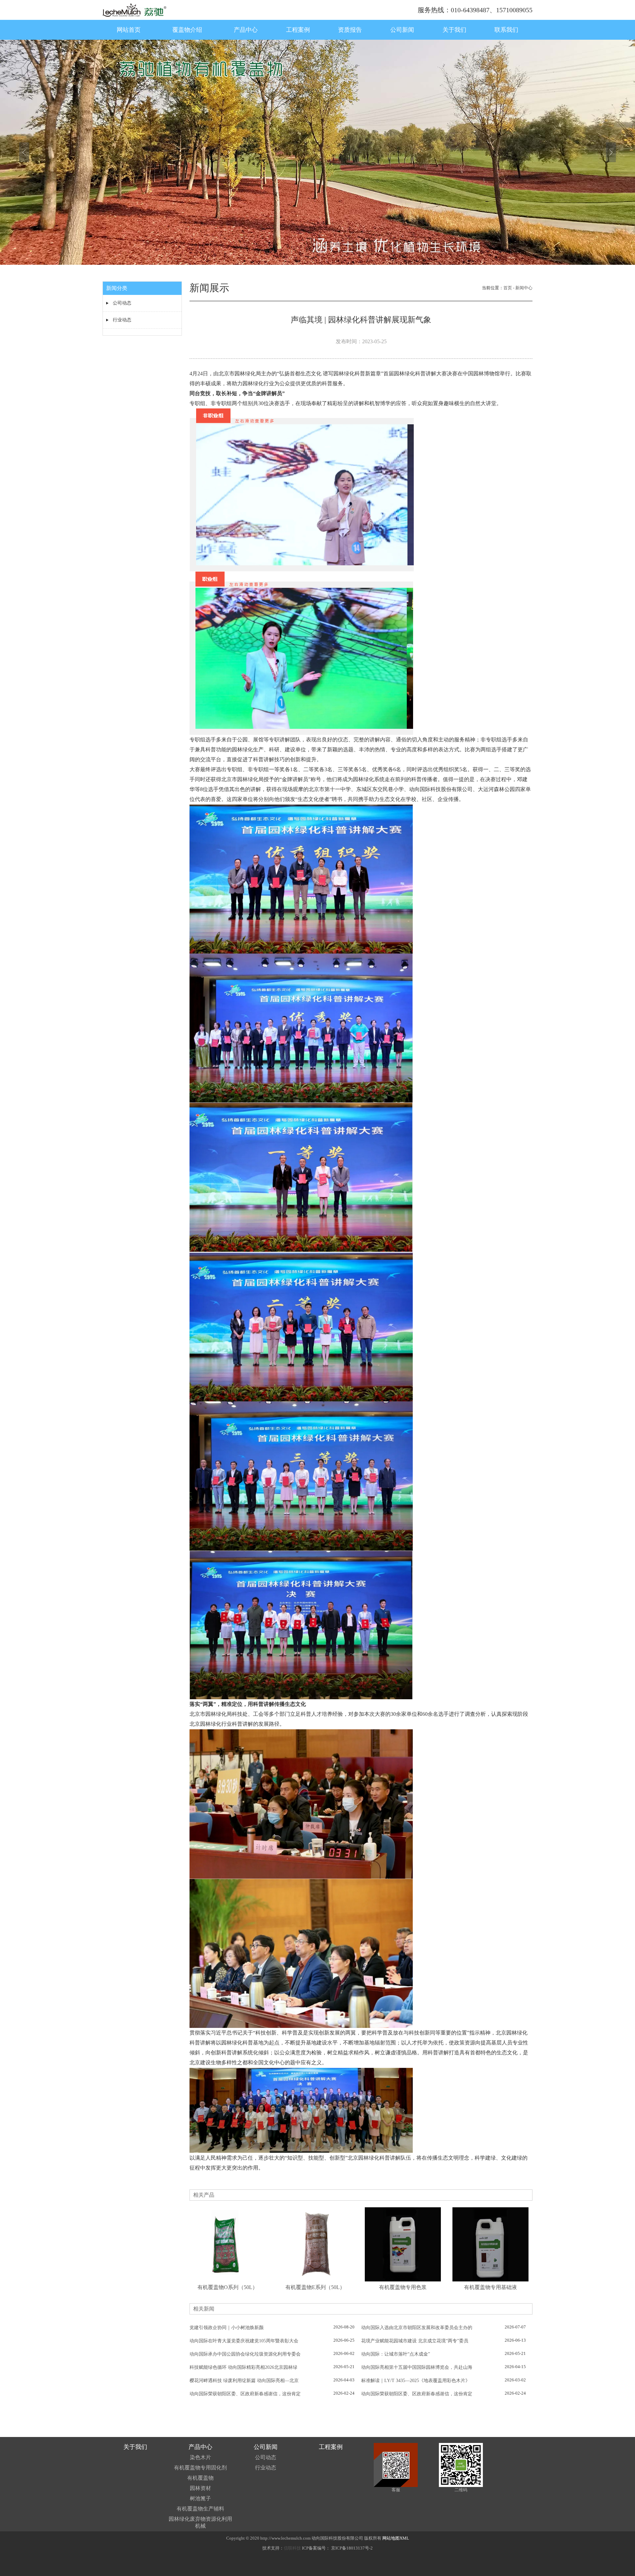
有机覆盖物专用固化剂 (200, 2468)
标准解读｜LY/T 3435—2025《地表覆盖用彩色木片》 (416, 2381)
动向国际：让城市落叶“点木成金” (396, 2354)
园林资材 (200, 2488)
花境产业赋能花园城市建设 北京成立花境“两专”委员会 (415, 2341)
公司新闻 (402, 30)
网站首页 (129, 30)
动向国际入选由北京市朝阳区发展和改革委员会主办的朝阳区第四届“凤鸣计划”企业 (417, 2328)
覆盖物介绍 (187, 30)
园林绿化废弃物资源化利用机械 (200, 2522)
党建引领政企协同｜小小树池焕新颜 (227, 2328)
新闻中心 (524, 288)
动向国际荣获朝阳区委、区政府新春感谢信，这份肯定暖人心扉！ (245, 2394)
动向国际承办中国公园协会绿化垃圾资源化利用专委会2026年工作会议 (245, 2355)
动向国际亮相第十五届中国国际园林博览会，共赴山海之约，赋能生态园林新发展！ (417, 2368)
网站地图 (391, 2538)
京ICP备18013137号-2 (352, 2548)
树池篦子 (200, 2498)
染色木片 (200, 2457)
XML (404, 2538)
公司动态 (122, 303)
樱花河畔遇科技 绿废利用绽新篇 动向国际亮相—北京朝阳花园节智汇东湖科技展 (244, 2381)
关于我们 (454, 30)
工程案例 (298, 30)
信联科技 (292, 2548)
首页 (508, 288)
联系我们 (506, 30)
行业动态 (122, 320)
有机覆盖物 (200, 2478)
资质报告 (350, 30)
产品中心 (246, 30)
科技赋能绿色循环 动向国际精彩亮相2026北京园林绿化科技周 (243, 2368)
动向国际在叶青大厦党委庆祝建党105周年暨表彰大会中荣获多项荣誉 (244, 2341)
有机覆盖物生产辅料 (200, 2509)
